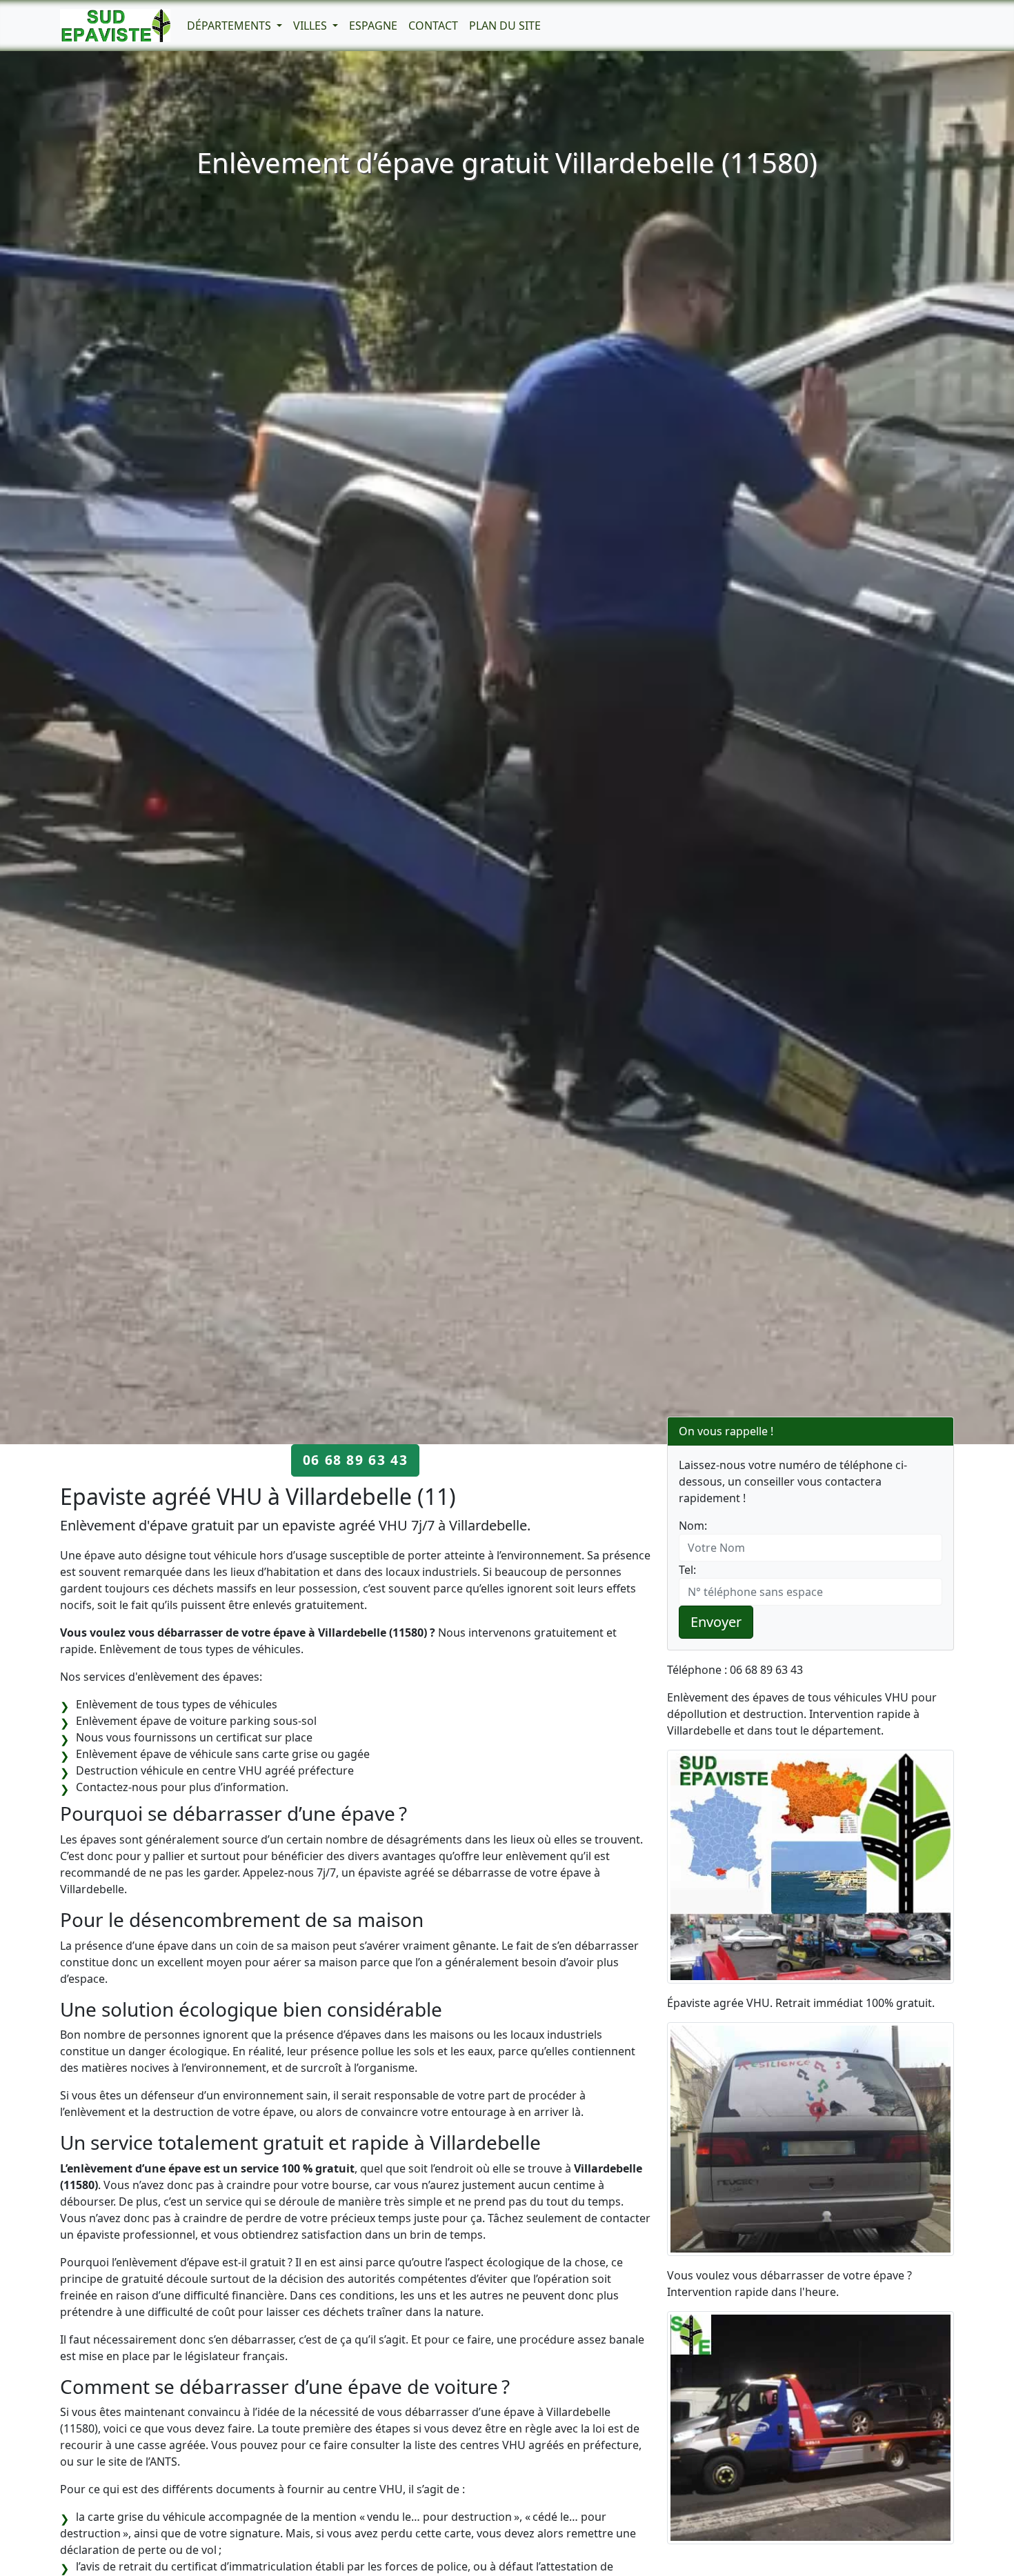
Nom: (693, 1526)
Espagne (373, 26)
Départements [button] (230, 26)
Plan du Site (505, 26)
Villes (311, 26)
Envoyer (716, 1622)
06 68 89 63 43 (355, 1460)
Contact (433, 26)
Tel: (687, 1570)
